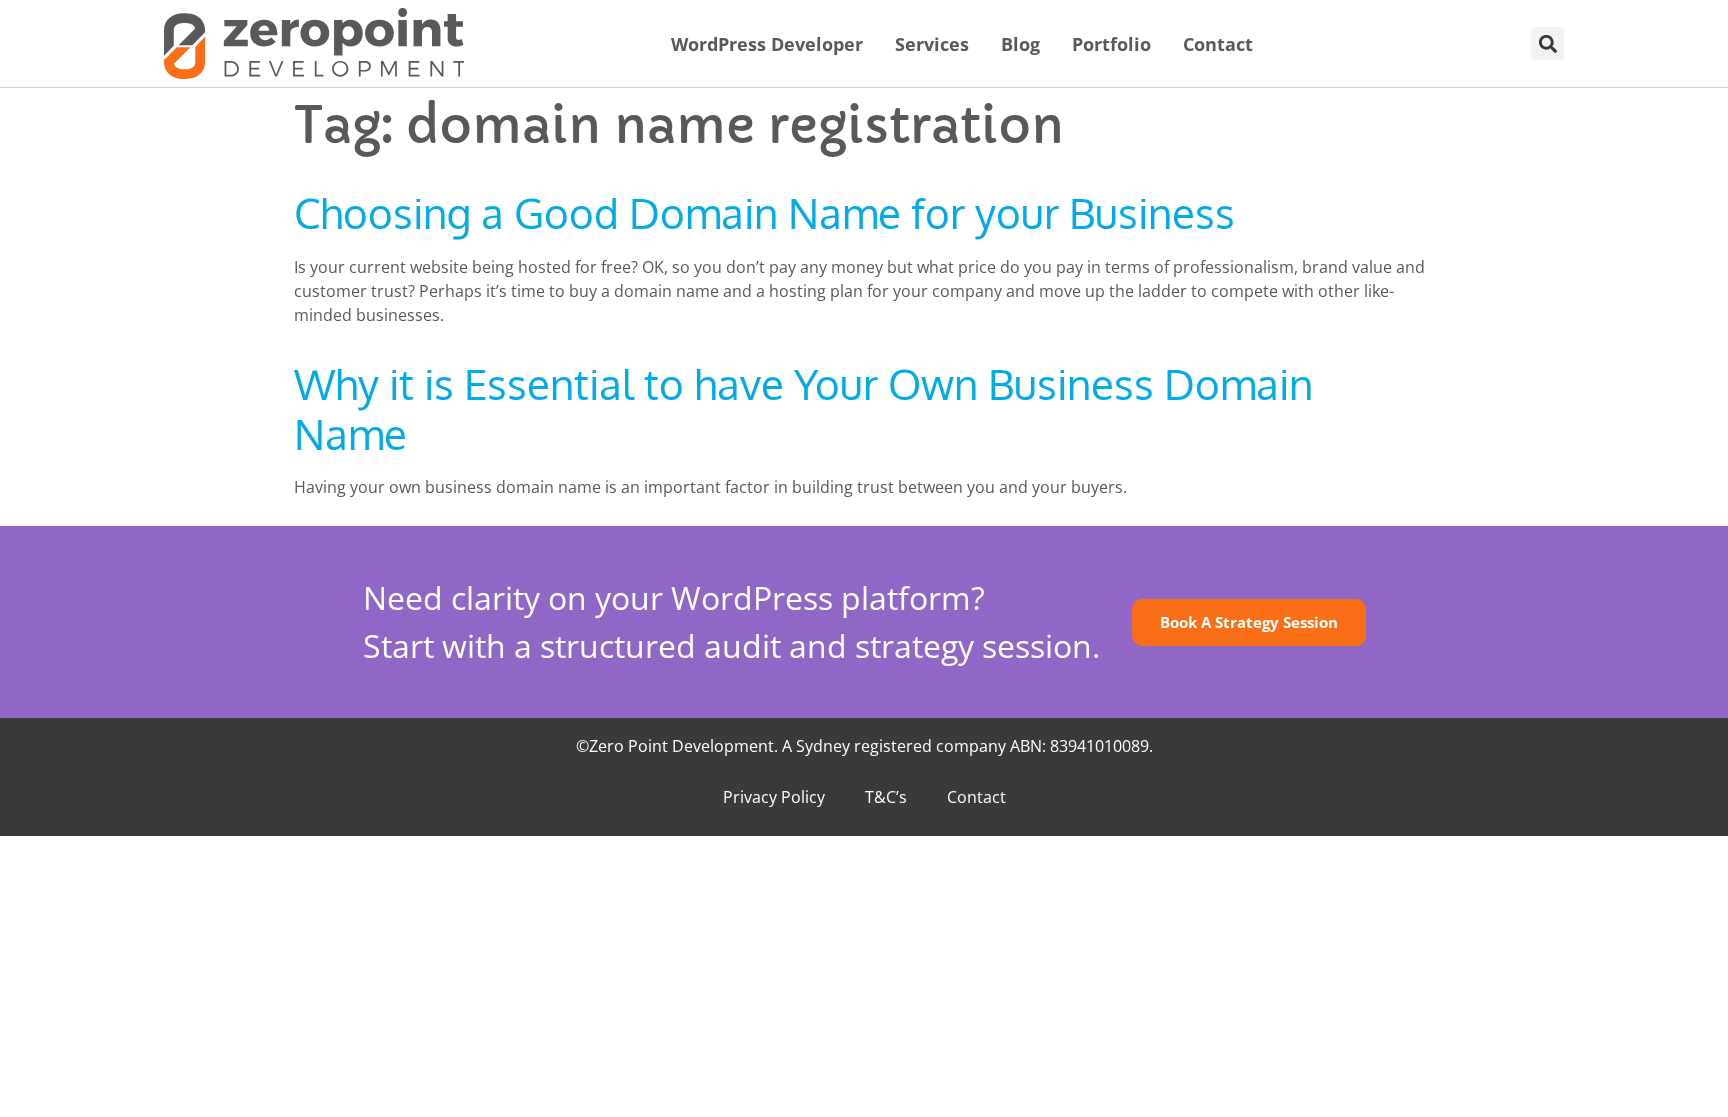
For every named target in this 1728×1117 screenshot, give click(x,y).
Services (932, 44)
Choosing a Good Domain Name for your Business (764, 212)
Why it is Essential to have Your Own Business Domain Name (803, 408)
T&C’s (886, 797)
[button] (1547, 43)
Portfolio (1111, 44)
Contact (1218, 44)
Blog (1020, 44)
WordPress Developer (767, 44)
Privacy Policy (774, 797)
